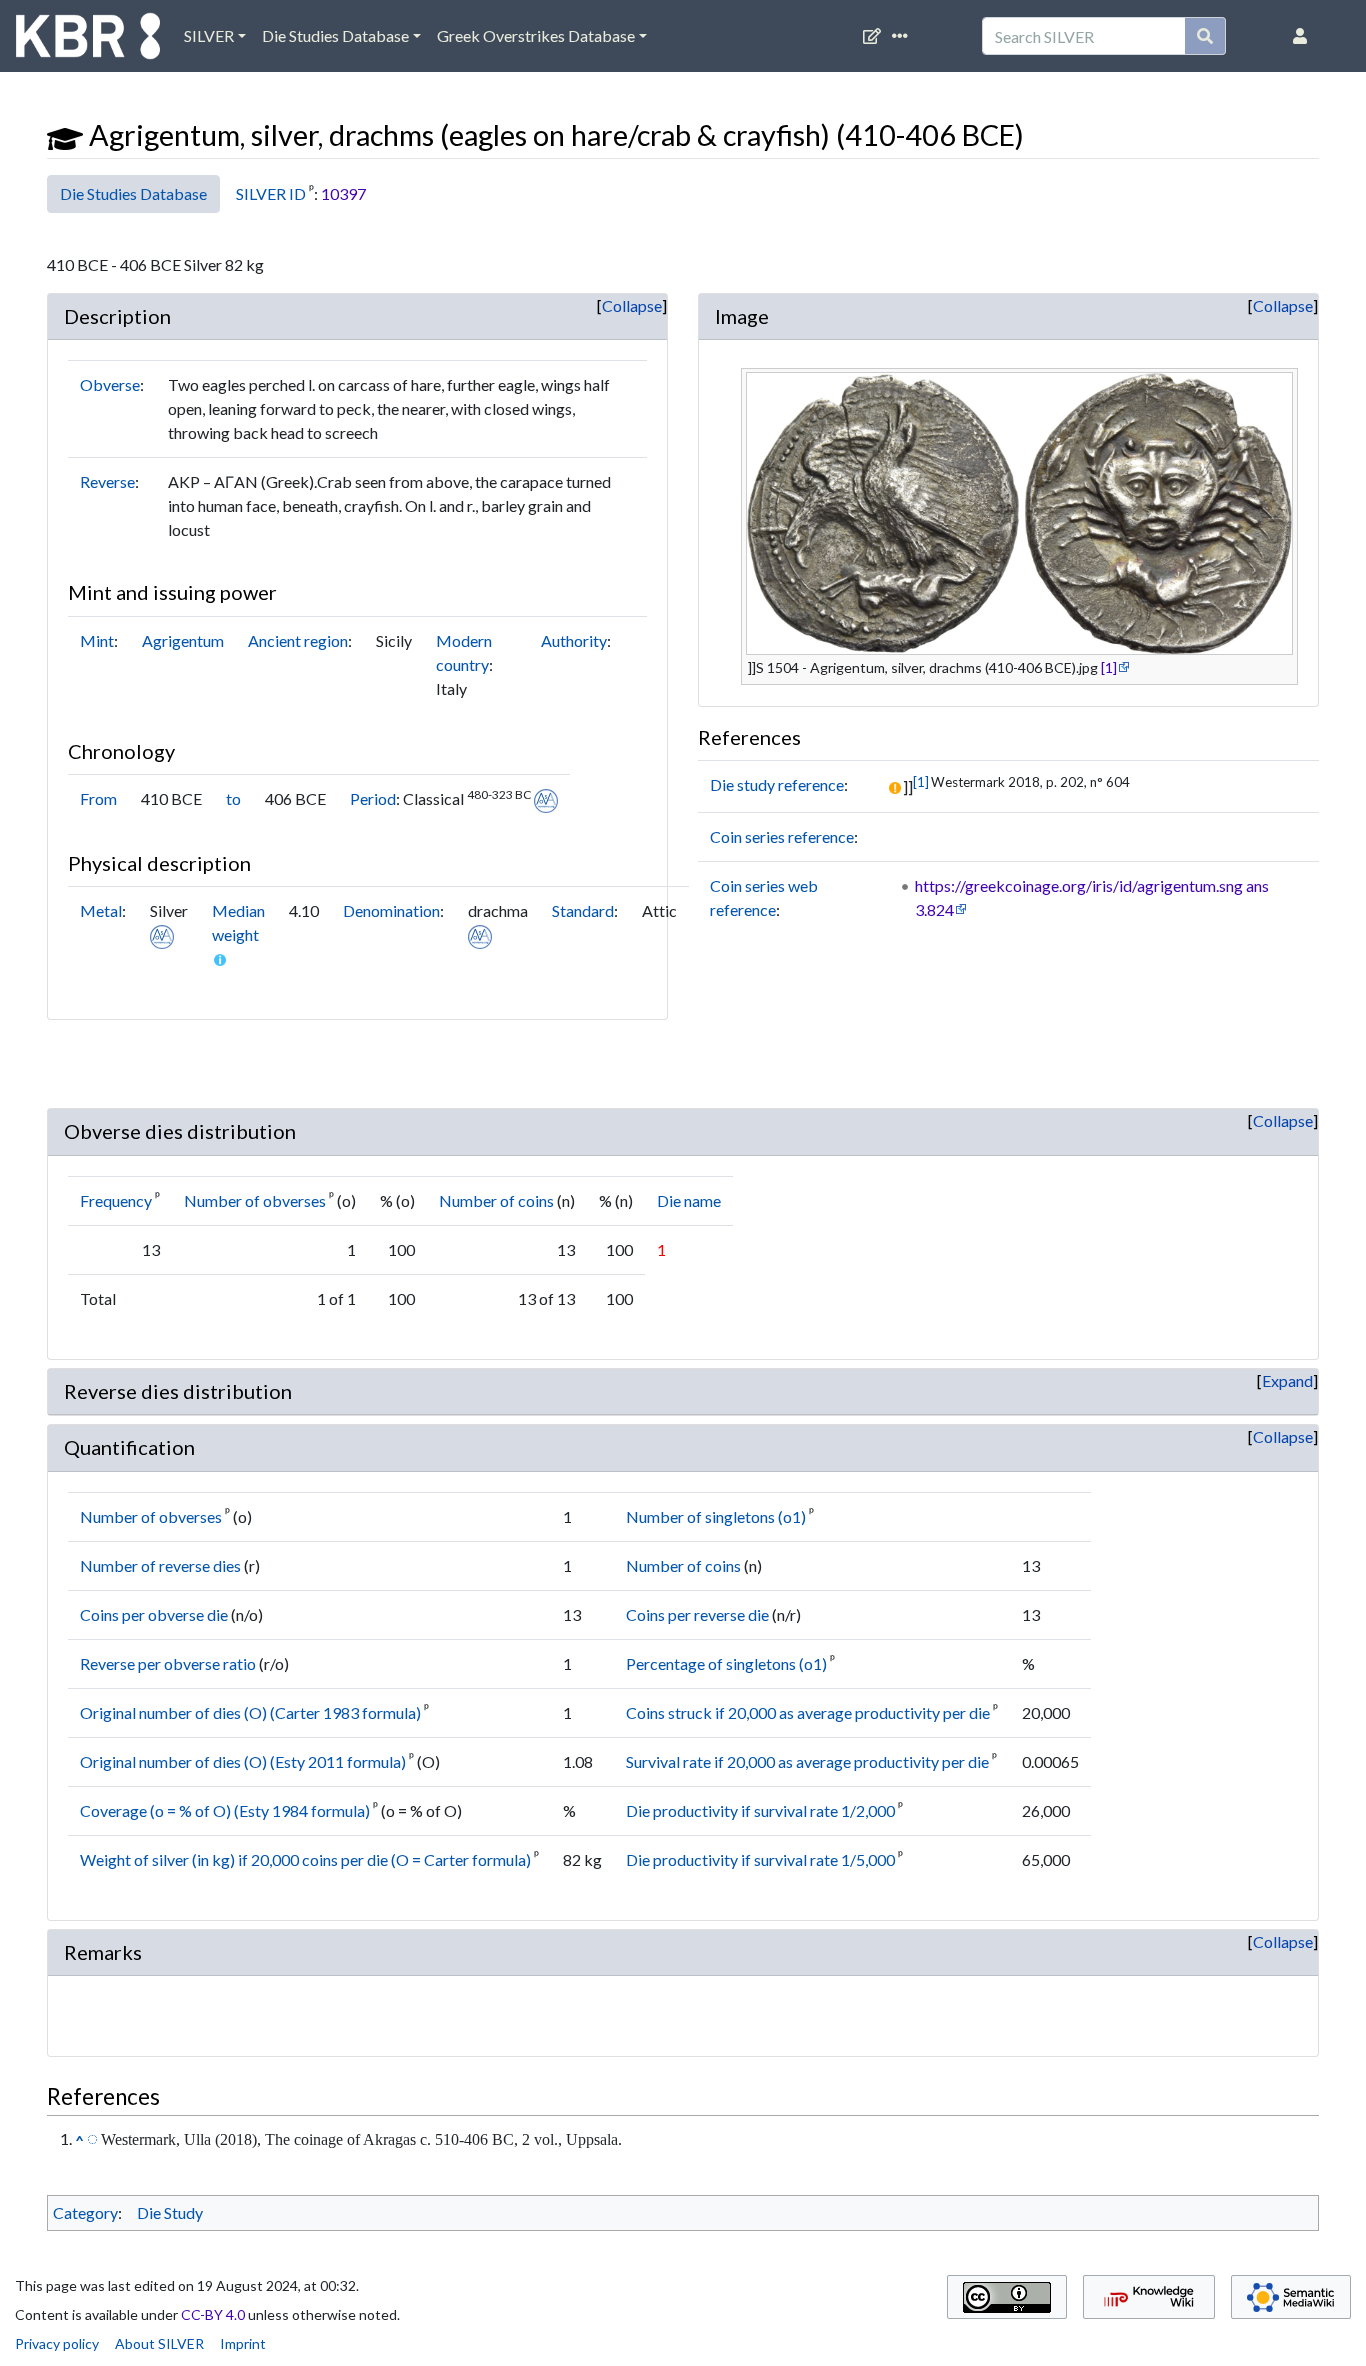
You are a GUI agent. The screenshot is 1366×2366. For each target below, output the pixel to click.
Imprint (243, 2343)
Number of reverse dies (160, 1565)
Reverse (107, 481)
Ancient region (298, 640)
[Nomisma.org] (546, 798)
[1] (1109, 667)
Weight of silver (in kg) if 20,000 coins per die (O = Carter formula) (305, 1859)
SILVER (209, 35)
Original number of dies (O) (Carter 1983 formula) (250, 1712)
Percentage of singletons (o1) (726, 1663)
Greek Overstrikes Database (536, 35)
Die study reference (777, 784)
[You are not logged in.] (1304, 36)
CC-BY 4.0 (213, 2314)
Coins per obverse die (154, 1614)
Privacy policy (57, 2343)
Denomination (391, 910)
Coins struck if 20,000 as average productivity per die (808, 1712)
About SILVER (159, 2343)
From (98, 798)
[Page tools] (904, 36)
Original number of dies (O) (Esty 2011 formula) (243, 1761)
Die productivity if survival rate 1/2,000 (760, 1810)
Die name (689, 1200)
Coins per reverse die (697, 1614)
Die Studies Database (335, 35)
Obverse (110, 384)
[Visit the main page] (88, 41)
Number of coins (496, 1200)
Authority (574, 640)
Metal (101, 910)
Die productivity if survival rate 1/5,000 (760, 1859)
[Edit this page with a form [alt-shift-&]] (876, 36)
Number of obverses (255, 1200)
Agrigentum (183, 640)
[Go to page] (1205, 36)
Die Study (170, 2212)
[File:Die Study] (65, 135)
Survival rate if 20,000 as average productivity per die (807, 1761)
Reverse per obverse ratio (168, 1663)
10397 (343, 193)
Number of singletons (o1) (716, 1516)
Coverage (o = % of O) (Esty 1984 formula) (225, 1810)
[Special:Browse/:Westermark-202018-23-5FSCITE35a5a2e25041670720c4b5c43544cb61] (92, 2138)
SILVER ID (271, 193)
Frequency (116, 1200)
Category (85, 2212)
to (233, 798)
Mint (97, 640)
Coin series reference (782, 836)
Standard (583, 910)
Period (373, 798)
